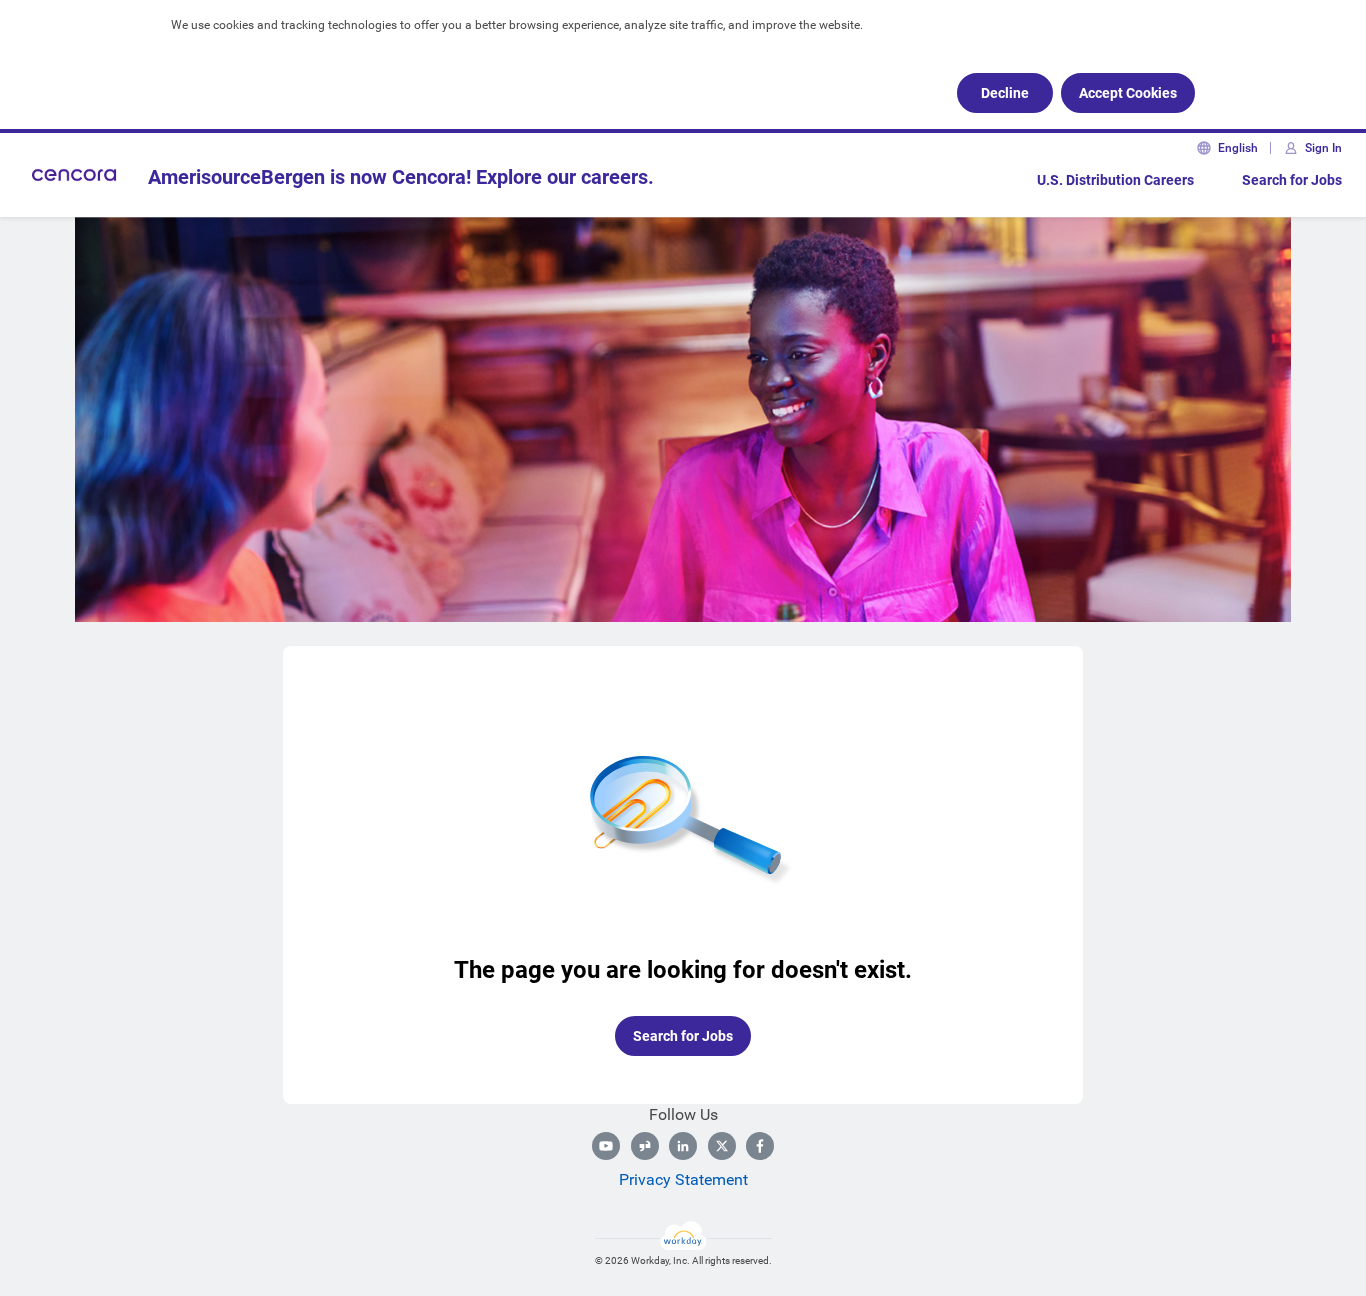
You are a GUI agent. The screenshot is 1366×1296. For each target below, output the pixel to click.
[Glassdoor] (645, 1146)
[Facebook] (760, 1146)
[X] (722, 1146)
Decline (1005, 93)
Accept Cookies (1128, 93)
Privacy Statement (683, 1179)
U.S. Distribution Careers (1115, 180)
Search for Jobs (1292, 180)
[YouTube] (606, 1146)
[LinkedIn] (683, 1146)
